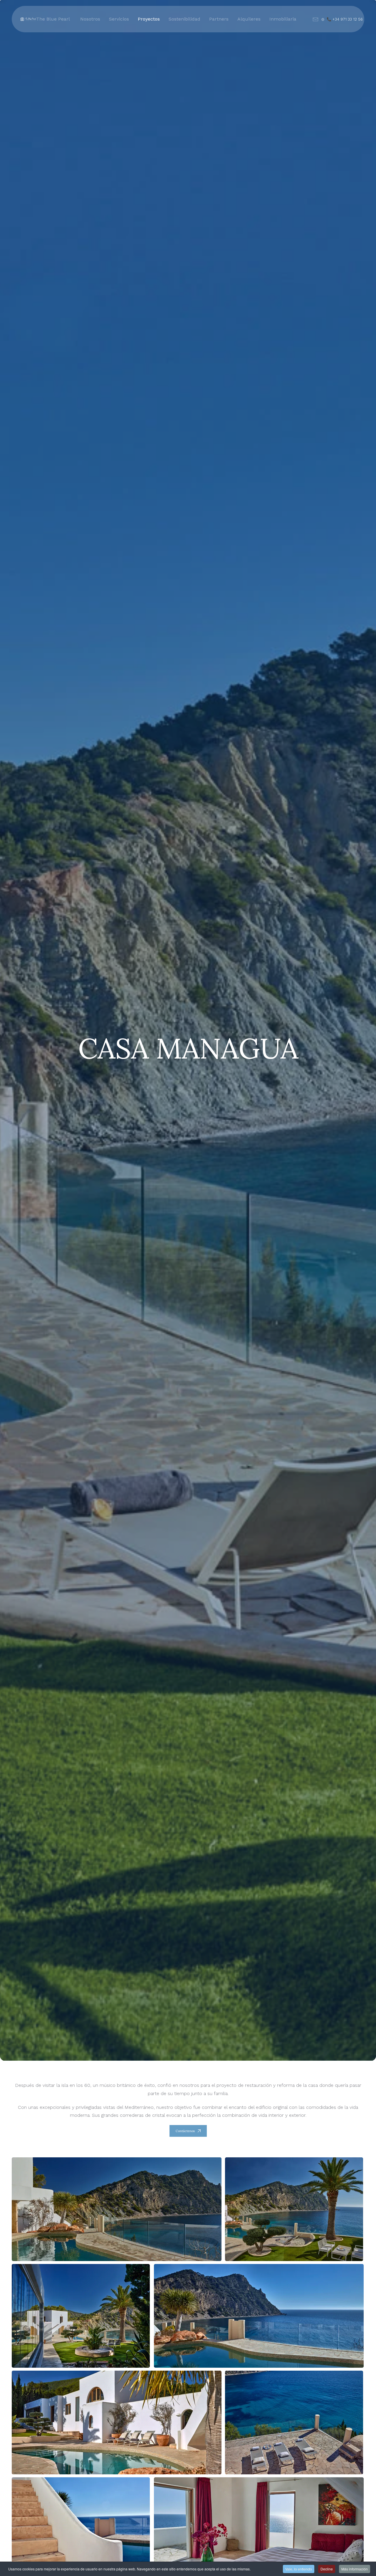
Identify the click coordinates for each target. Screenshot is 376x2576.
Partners (219, 19)
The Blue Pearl (53, 19)
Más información (355, 2569)
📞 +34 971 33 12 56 (345, 19)
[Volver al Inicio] (28, 19)
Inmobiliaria (283, 19)
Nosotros (90, 19)
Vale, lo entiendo (299, 2569)
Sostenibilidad (184, 19)
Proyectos (149, 19)
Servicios (119, 19)
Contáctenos (185, 2131)
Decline (327, 2569)
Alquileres (249, 19)
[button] (117, 2209)
